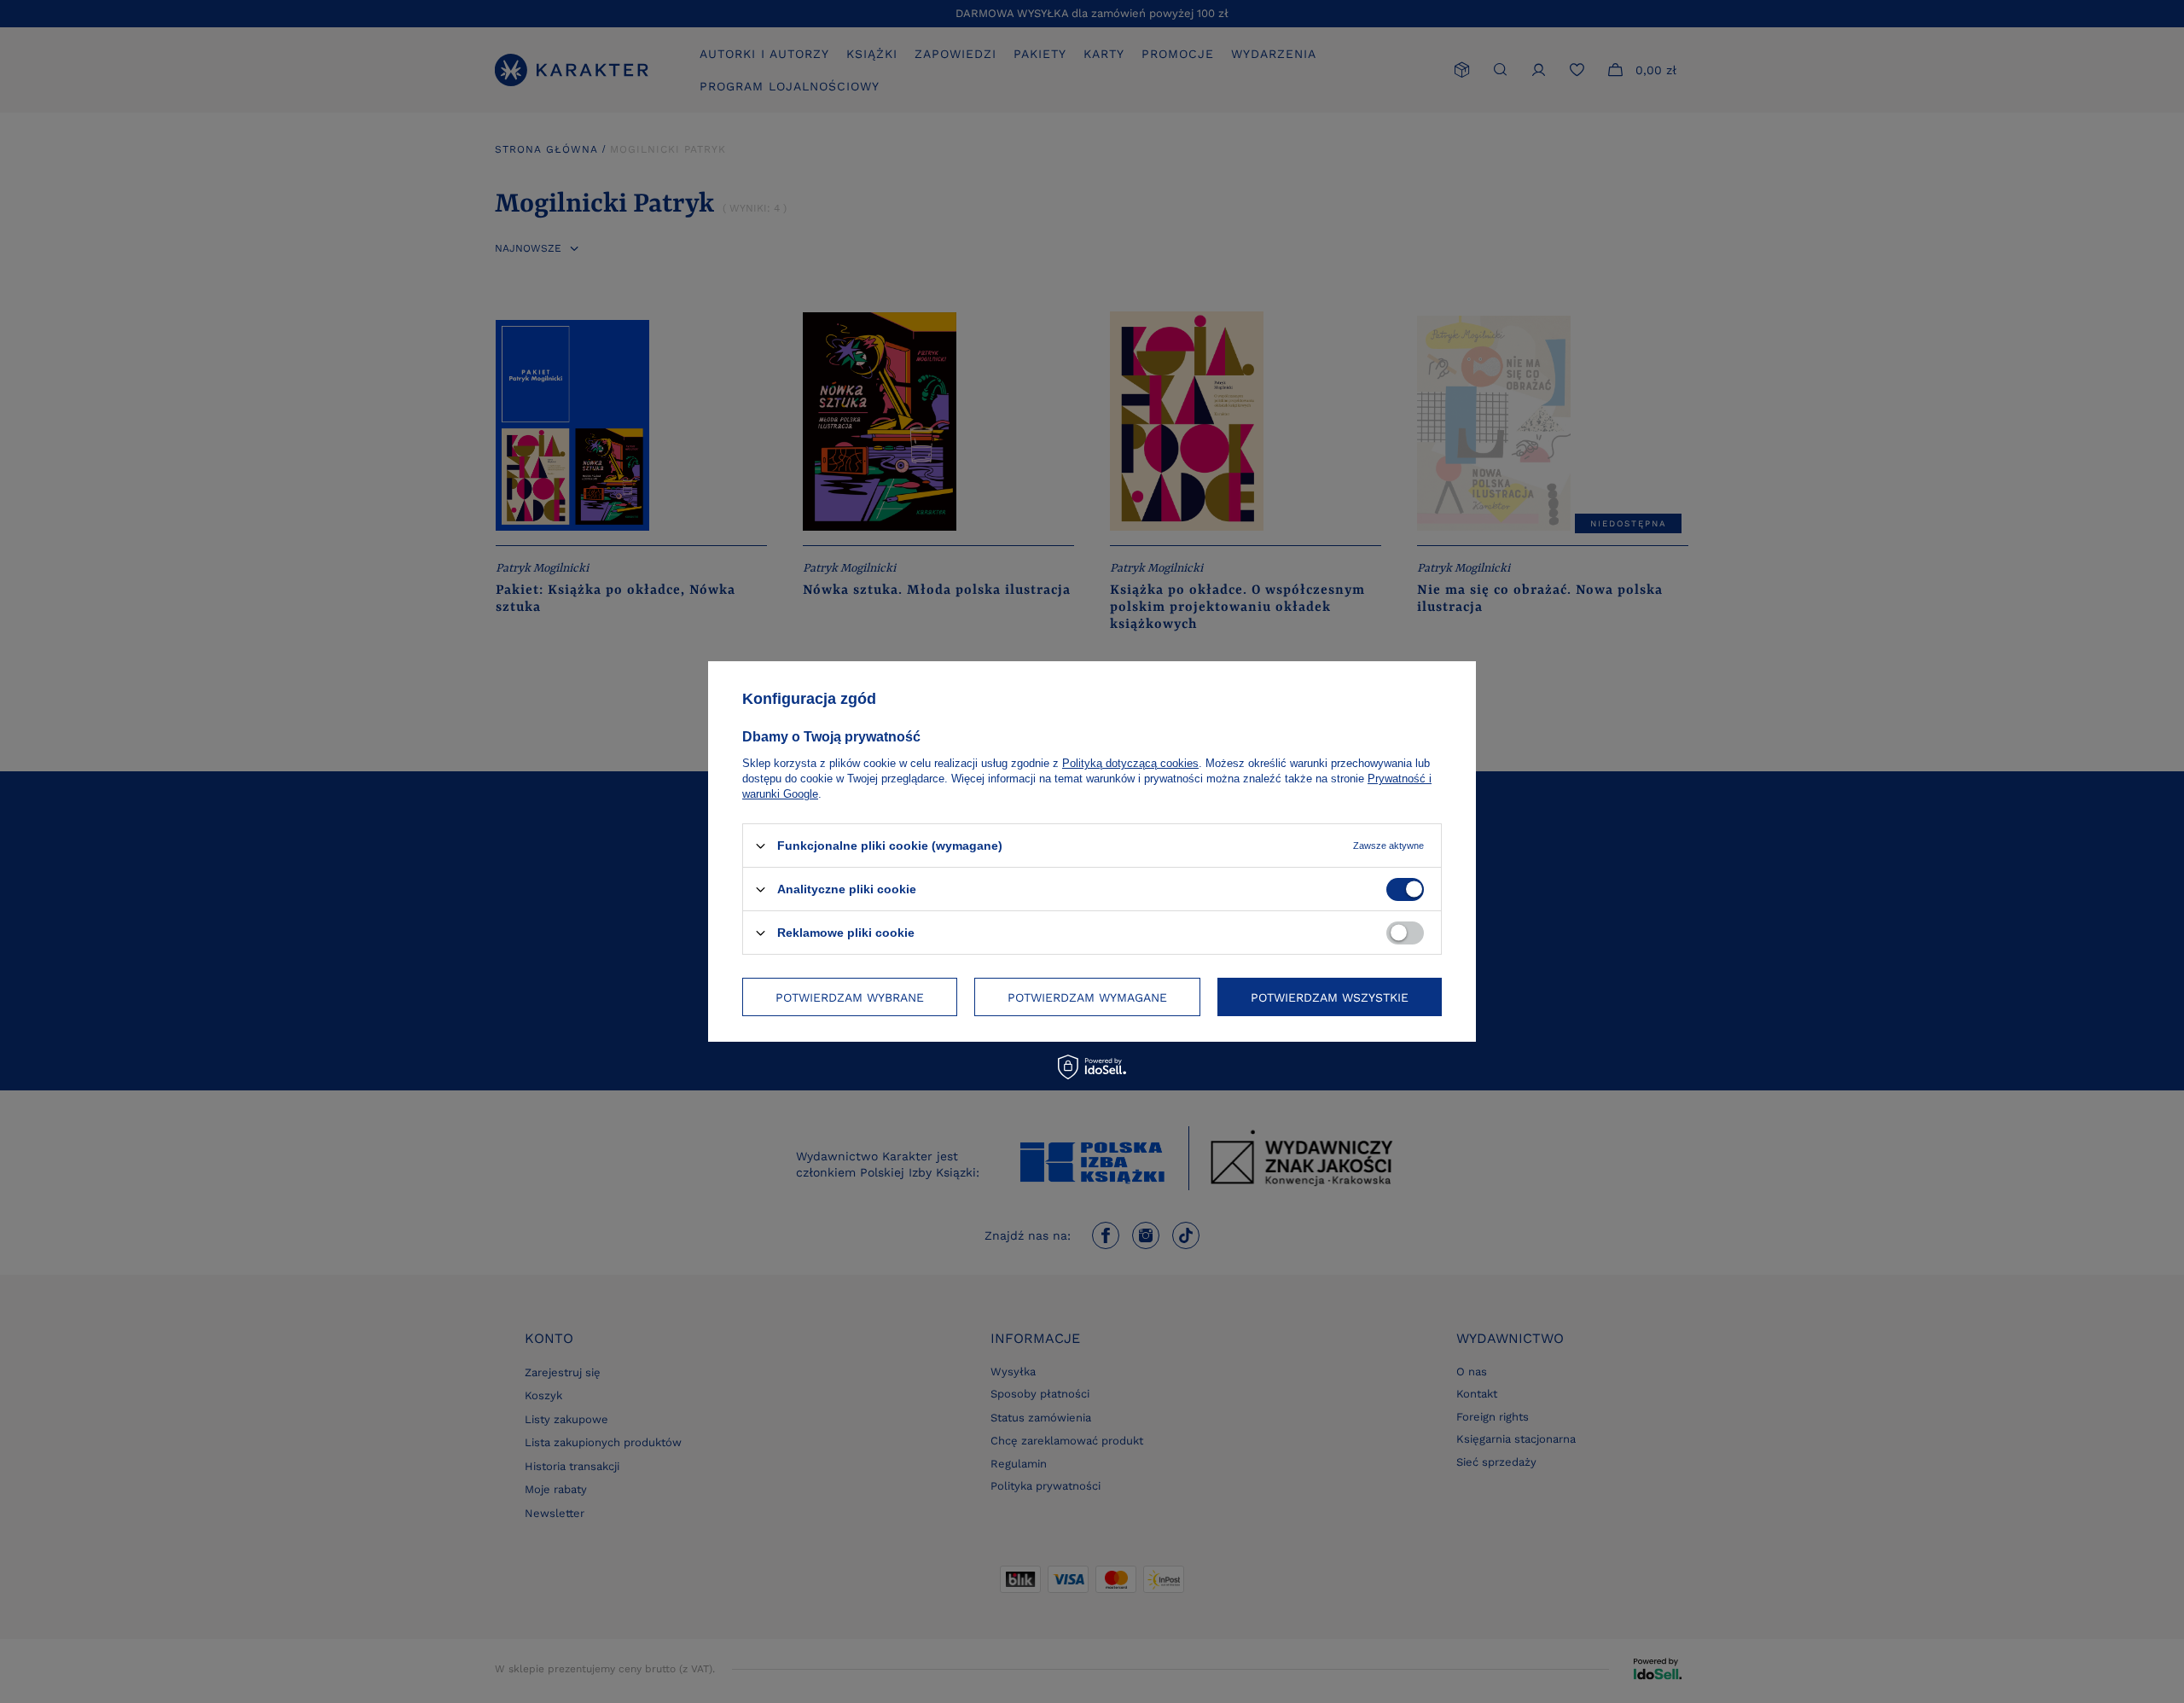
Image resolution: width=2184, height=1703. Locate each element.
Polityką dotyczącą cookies (1130, 763)
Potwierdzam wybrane (850, 997)
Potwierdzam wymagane (1087, 997)
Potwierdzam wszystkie (1330, 997)
